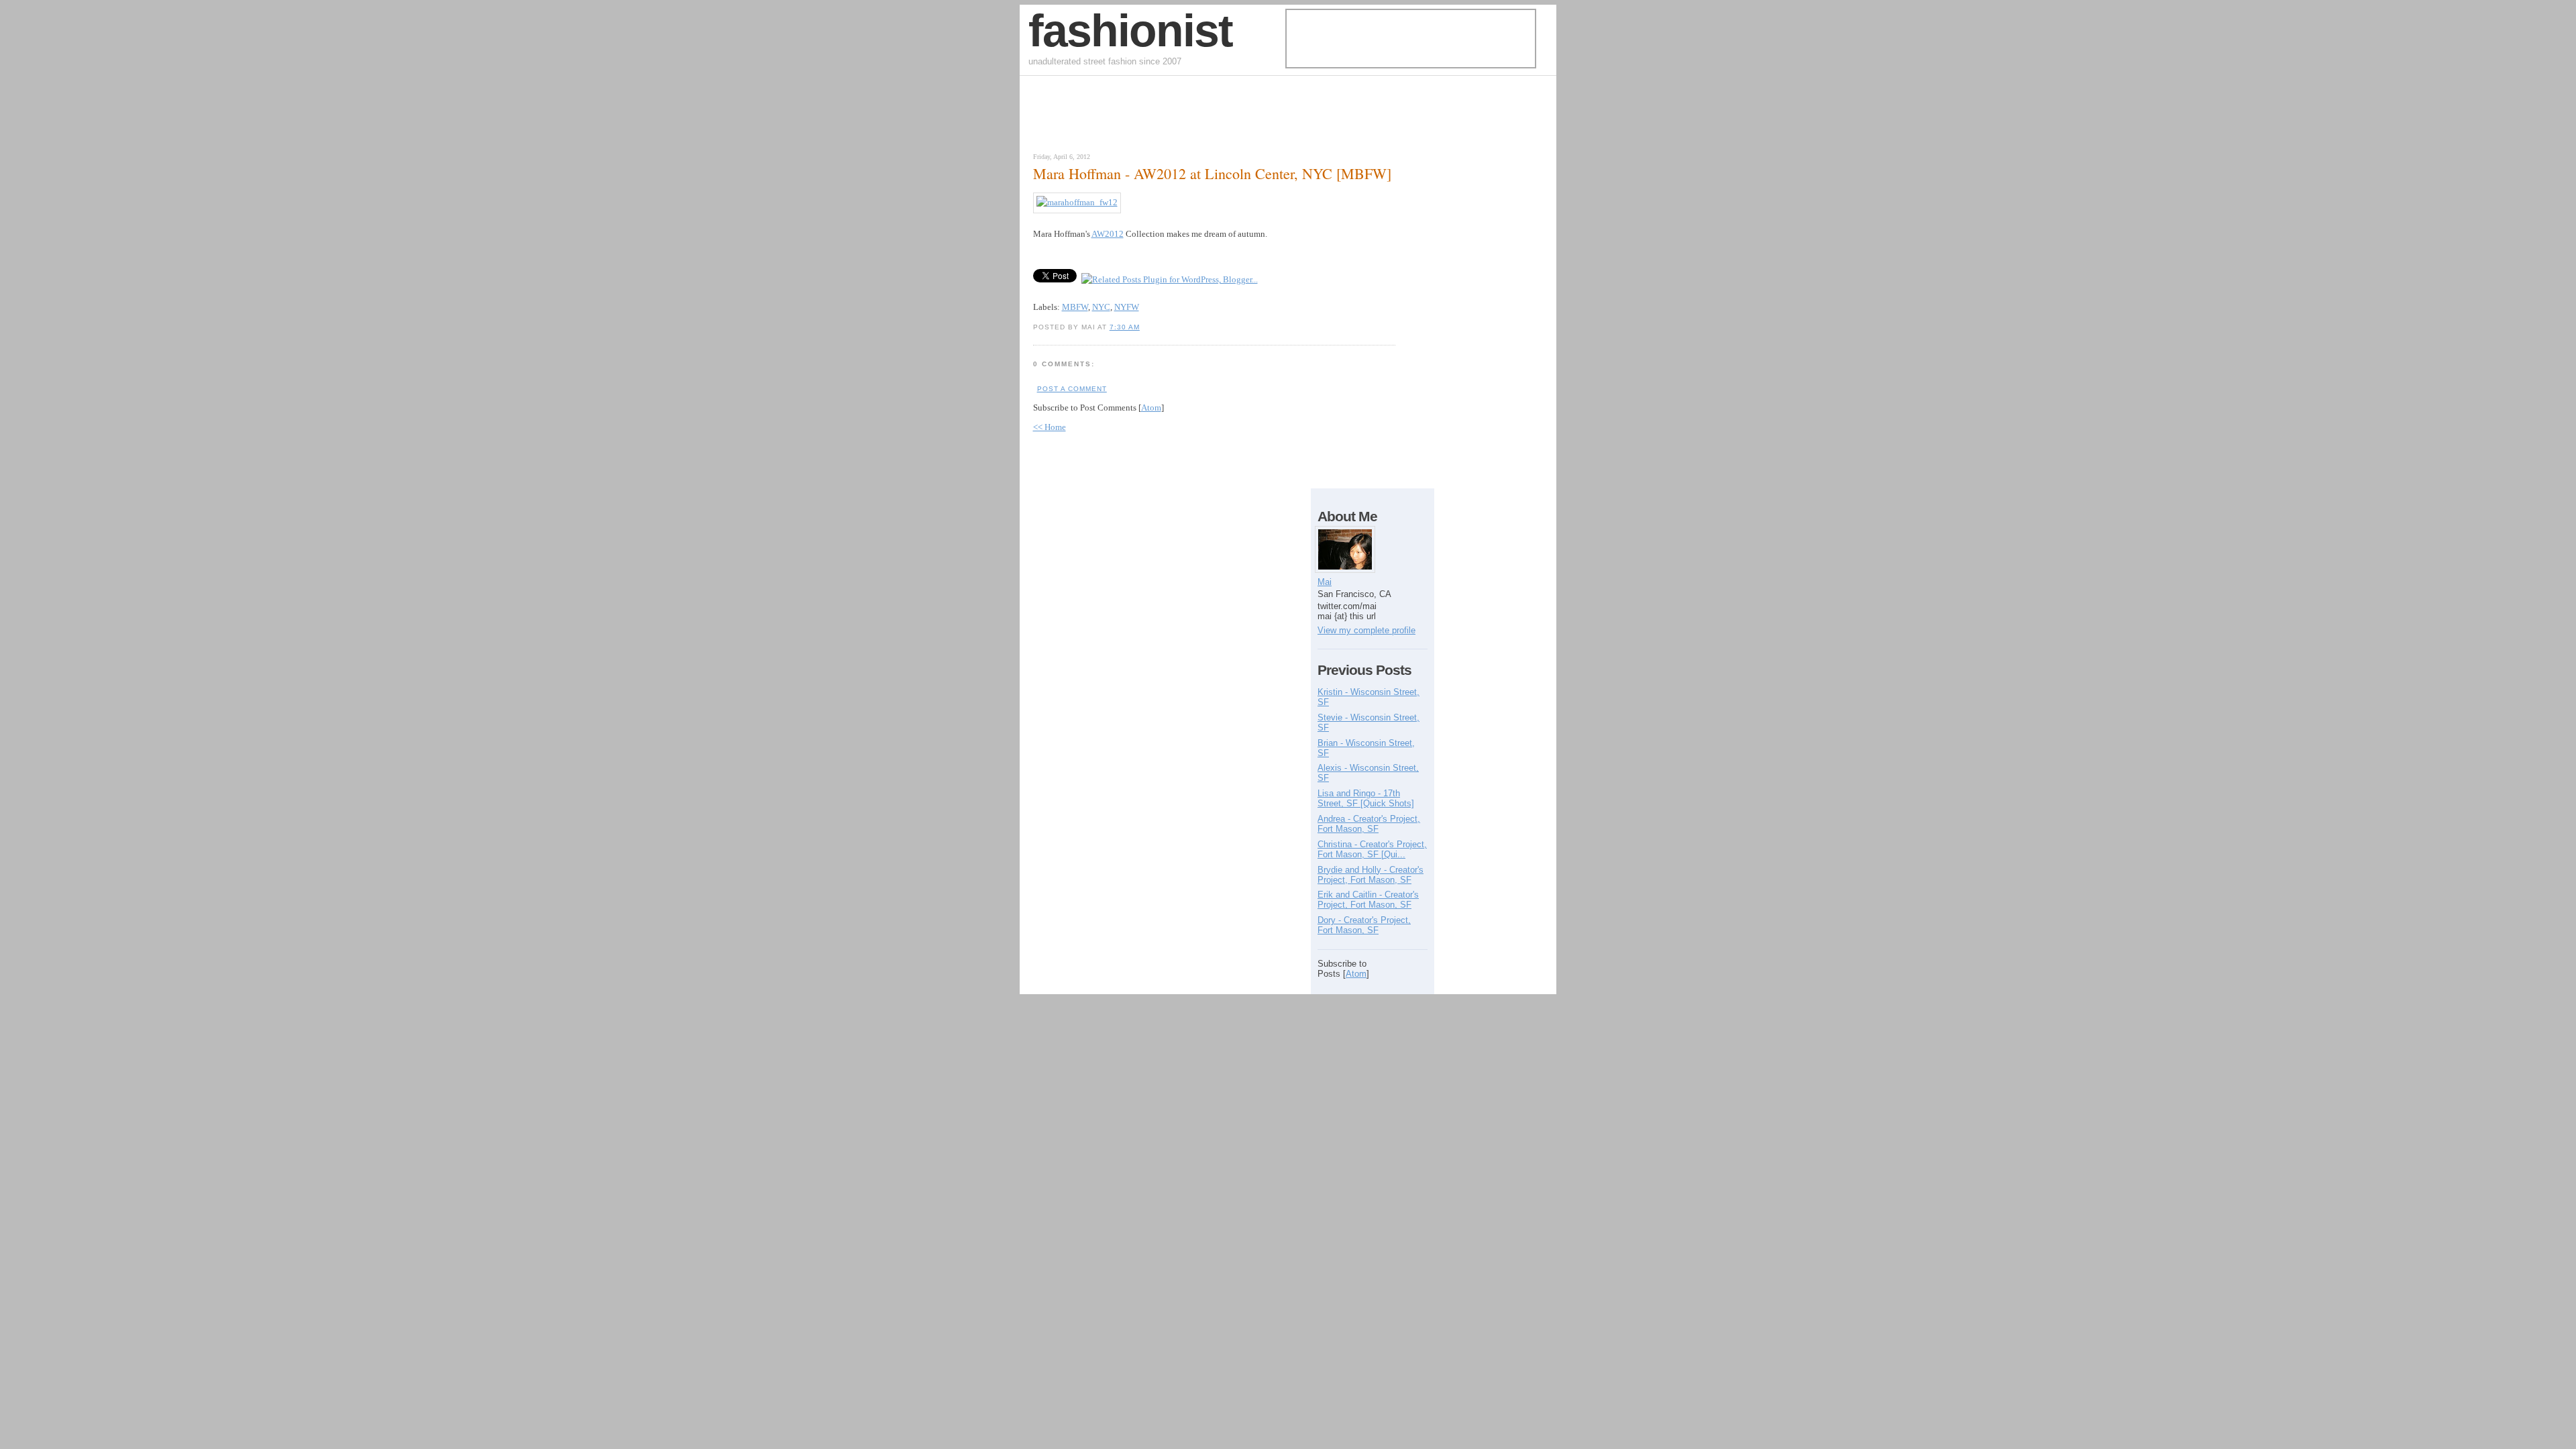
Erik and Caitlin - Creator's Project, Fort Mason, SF (1368, 900)
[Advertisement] (1183, 117)
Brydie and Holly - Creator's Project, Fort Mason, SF (1371, 875)
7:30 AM (1125, 327)
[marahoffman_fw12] (1077, 202)
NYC (1101, 307)
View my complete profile (1366, 630)
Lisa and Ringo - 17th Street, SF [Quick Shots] (1366, 798)
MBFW (1075, 307)
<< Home (1050, 427)
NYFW (1127, 307)
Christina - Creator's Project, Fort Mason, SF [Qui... (1372, 849)
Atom (1151, 408)
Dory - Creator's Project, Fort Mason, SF (1364, 925)
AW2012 (1108, 234)
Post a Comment (1072, 389)
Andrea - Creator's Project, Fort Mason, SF (1369, 824)
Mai (1325, 582)
